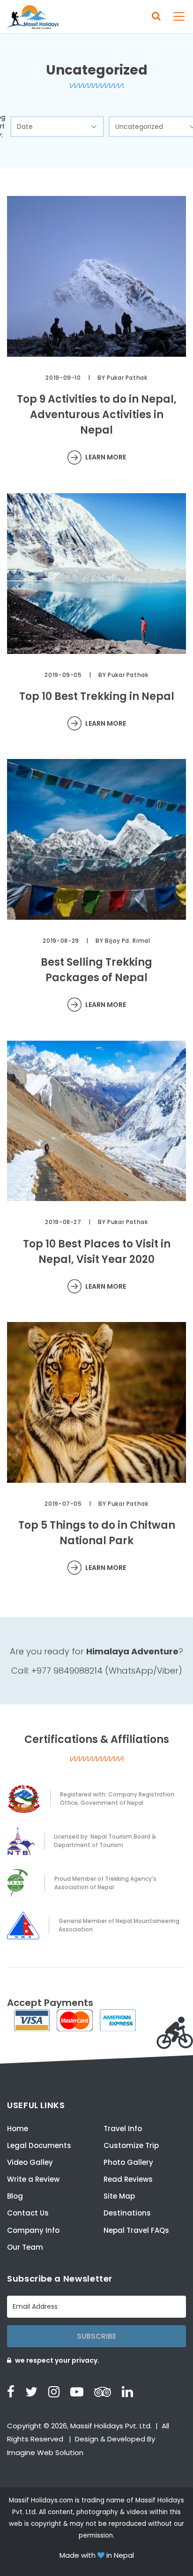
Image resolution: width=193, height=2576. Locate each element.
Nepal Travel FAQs (136, 2230)
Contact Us (28, 2213)
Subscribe (96, 2336)
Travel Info (123, 2129)
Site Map (119, 2196)
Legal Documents (39, 2145)
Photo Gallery (128, 2162)
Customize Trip (131, 2145)
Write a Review (33, 2179)
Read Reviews (128, 2179)
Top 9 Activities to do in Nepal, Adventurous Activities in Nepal (97, 415)
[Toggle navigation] (179, 16)
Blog (15, 2196)
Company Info (33, 2230)
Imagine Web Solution (45, 2452)
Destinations (127, 2213)
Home (18, 2129)
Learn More (106, 457)
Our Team (25, 2247)
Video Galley (30, 2162)
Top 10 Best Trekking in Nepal (97, 696)
